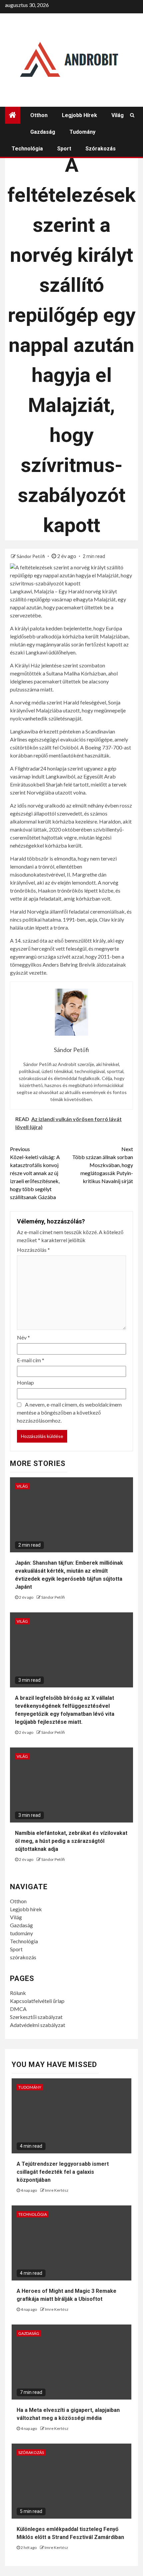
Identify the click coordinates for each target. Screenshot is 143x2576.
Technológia (27, 149)
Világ (118, 115)
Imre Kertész (57, 2190)
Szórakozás (31, 2452)
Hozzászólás (33, 1250)
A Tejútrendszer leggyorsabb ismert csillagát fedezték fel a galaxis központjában (63, 2172)
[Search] (132, 115)
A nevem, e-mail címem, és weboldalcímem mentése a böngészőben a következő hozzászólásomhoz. (69, 1412)
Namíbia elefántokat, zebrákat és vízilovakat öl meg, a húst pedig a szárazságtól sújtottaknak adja (71, 1841)
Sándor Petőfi (31, 556)
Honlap (25, 1382)
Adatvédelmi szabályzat (38, 2025)
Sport (64, 149)
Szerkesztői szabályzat (36, 2017)
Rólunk (18, 1993)
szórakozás (101, 149)
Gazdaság (43, 132)
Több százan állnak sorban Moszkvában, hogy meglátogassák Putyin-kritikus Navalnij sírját (103, 1165)
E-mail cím (31, 1360)
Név (23, 1337)
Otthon (39, 115)
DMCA (18, 2009)
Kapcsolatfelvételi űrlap (37, 2001)
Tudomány (30, 2087)
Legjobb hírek (79, 115)
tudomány (82, 132)
